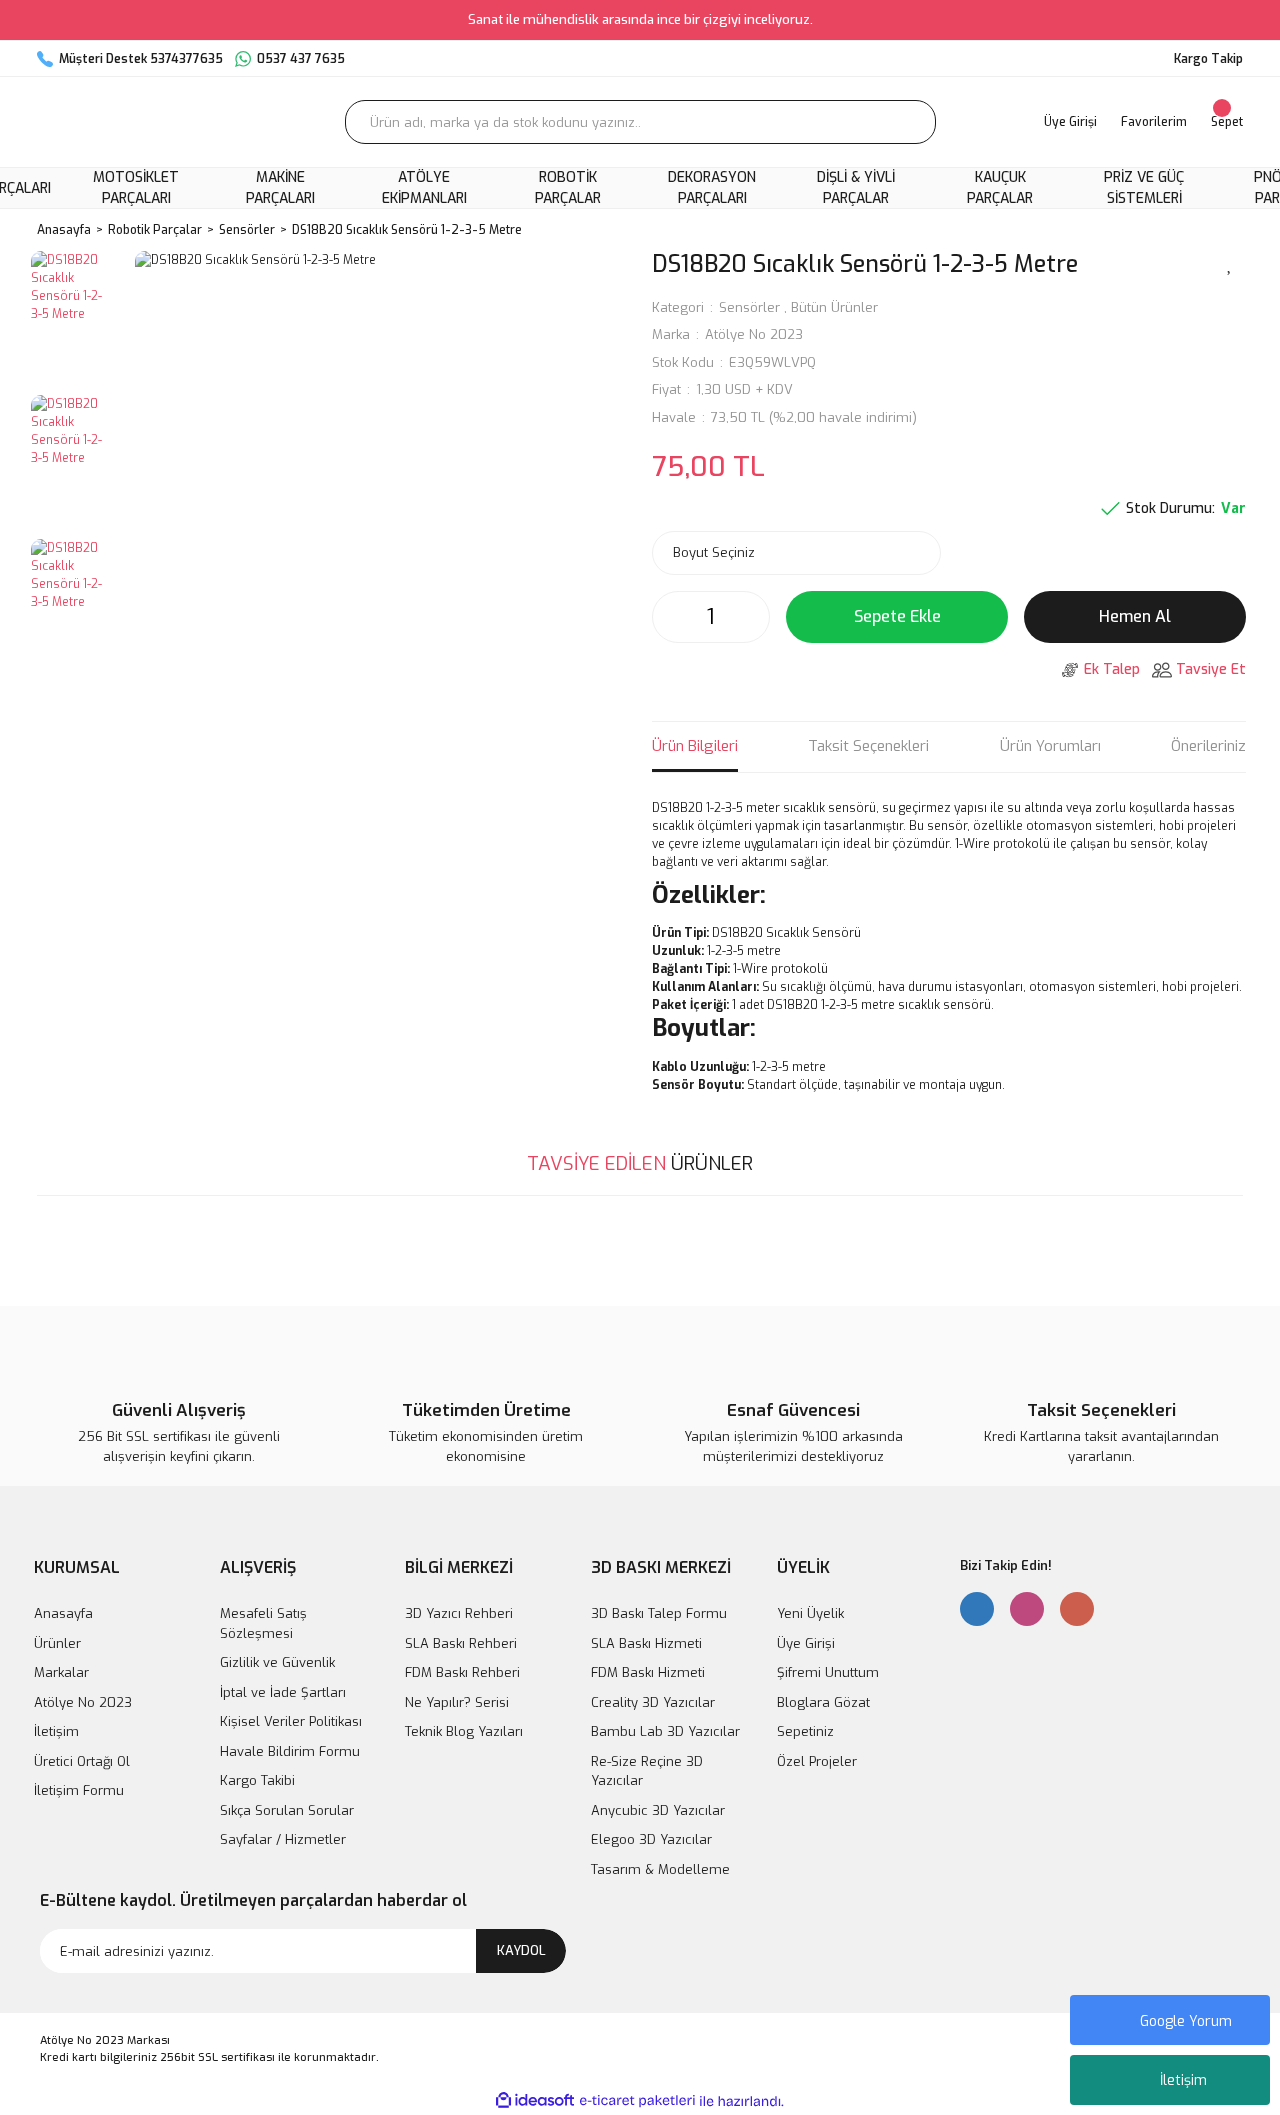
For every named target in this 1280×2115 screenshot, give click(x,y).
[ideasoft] (535, 2101)
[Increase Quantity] (749, 617)
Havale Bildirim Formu (290, 1751)
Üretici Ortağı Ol (82, 1761)
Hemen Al (1135, 616)
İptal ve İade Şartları (283, 1692)
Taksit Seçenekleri (868, 746)
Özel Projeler (817, 1761)
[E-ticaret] (637, 2101)
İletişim (1183, 2080)
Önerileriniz (1208, 746)
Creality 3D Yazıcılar (653, 1702)
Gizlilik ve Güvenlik (277, 1662)
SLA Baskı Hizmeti (646, 1643)
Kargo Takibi (257, 1780)
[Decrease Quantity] (673, 617)
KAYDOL (521, 1950)
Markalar (61, 1672)
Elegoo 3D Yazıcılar (651, 1839)
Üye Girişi (806, 1643)
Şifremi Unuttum (828, 1672)
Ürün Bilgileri (695, 746)
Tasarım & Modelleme (660, 1869)
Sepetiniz (805, 1731)
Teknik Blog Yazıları (464, 1731)
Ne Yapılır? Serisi (457, 1702)
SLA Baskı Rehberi (461, 1643)
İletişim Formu (79, 1790)
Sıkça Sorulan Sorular (287, 1810)
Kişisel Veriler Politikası (291, 1721)
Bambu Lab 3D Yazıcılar (665, 1731)
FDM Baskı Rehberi (462, 1672)
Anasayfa (63, 1613)
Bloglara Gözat (823, 1702)
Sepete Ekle (897, 616)
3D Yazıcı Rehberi (459, 1613)
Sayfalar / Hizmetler (283, 1839)
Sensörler (749, 307)
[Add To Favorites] (1230, 263)
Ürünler (57, 1643)
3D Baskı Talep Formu (659, 1613)
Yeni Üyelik (810, 1613)
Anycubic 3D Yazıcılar (658, 1810)
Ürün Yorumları (1050, 746)
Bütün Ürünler (834, 307)
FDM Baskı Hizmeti (648, 1672)
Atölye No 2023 (754, 334)
